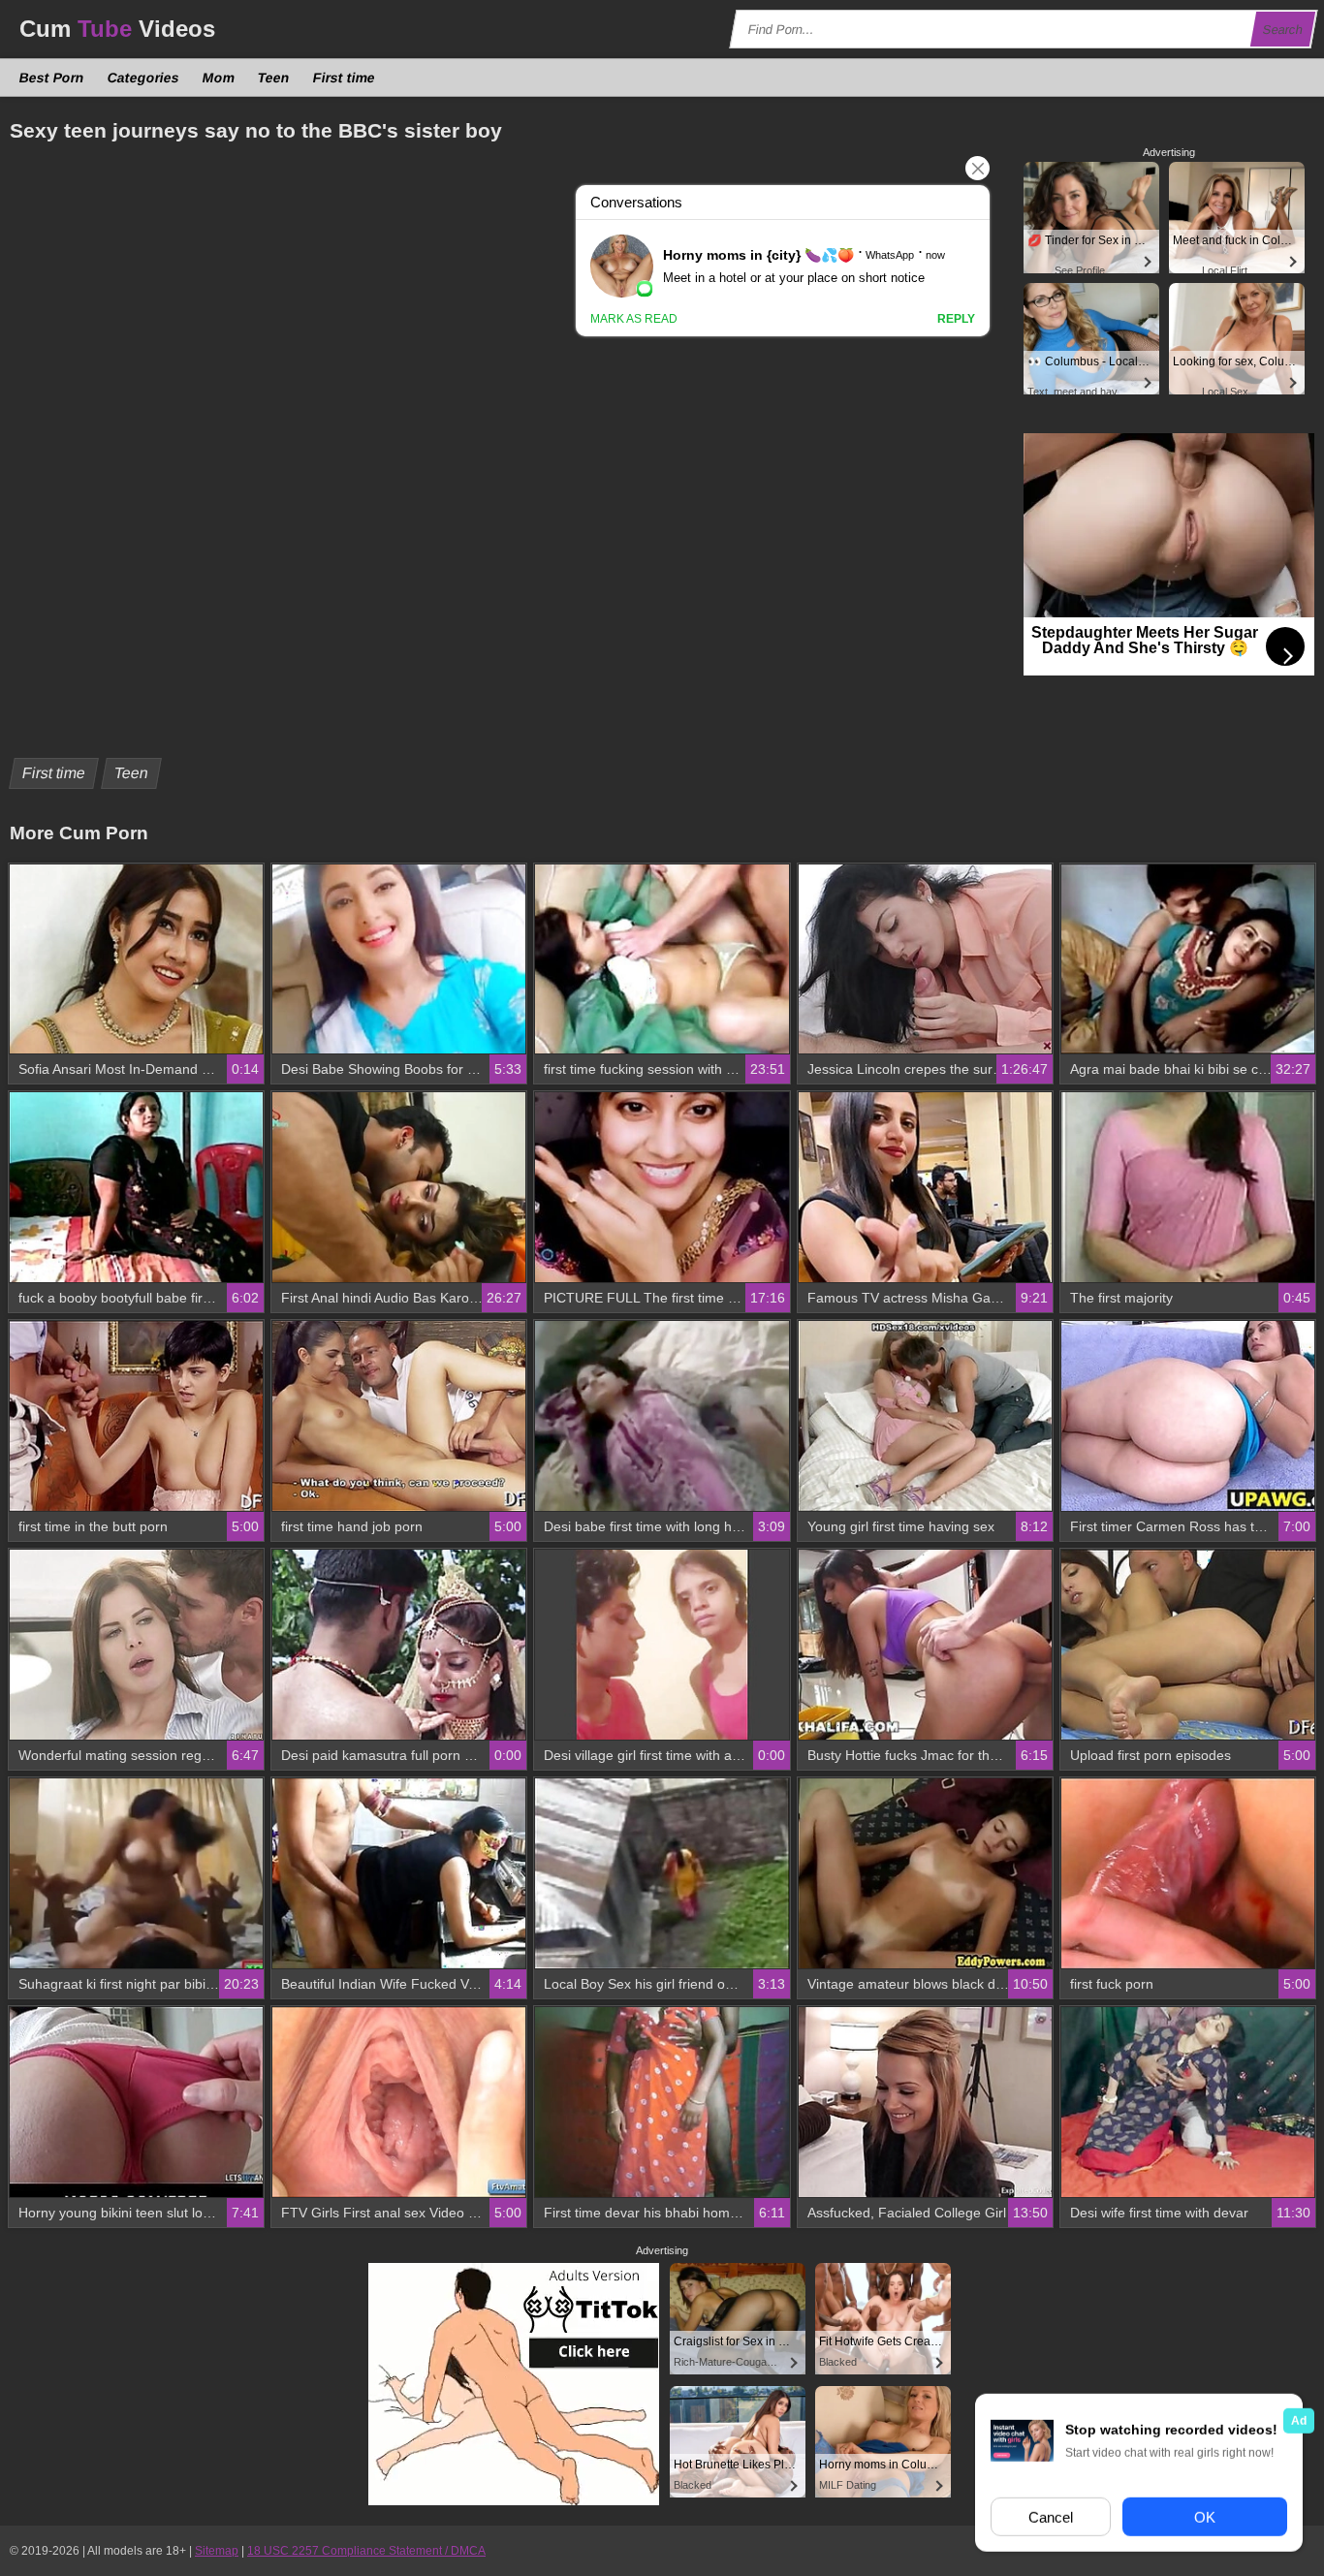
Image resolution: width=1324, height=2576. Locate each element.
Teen (274, 78)
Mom (219, 78)
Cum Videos (117, 29)
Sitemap (217, 2551)
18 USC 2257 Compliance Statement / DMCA (366, 2551)
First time (345, 78)
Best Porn (52, 78)
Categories (144, 78)
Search (1283, 30)
